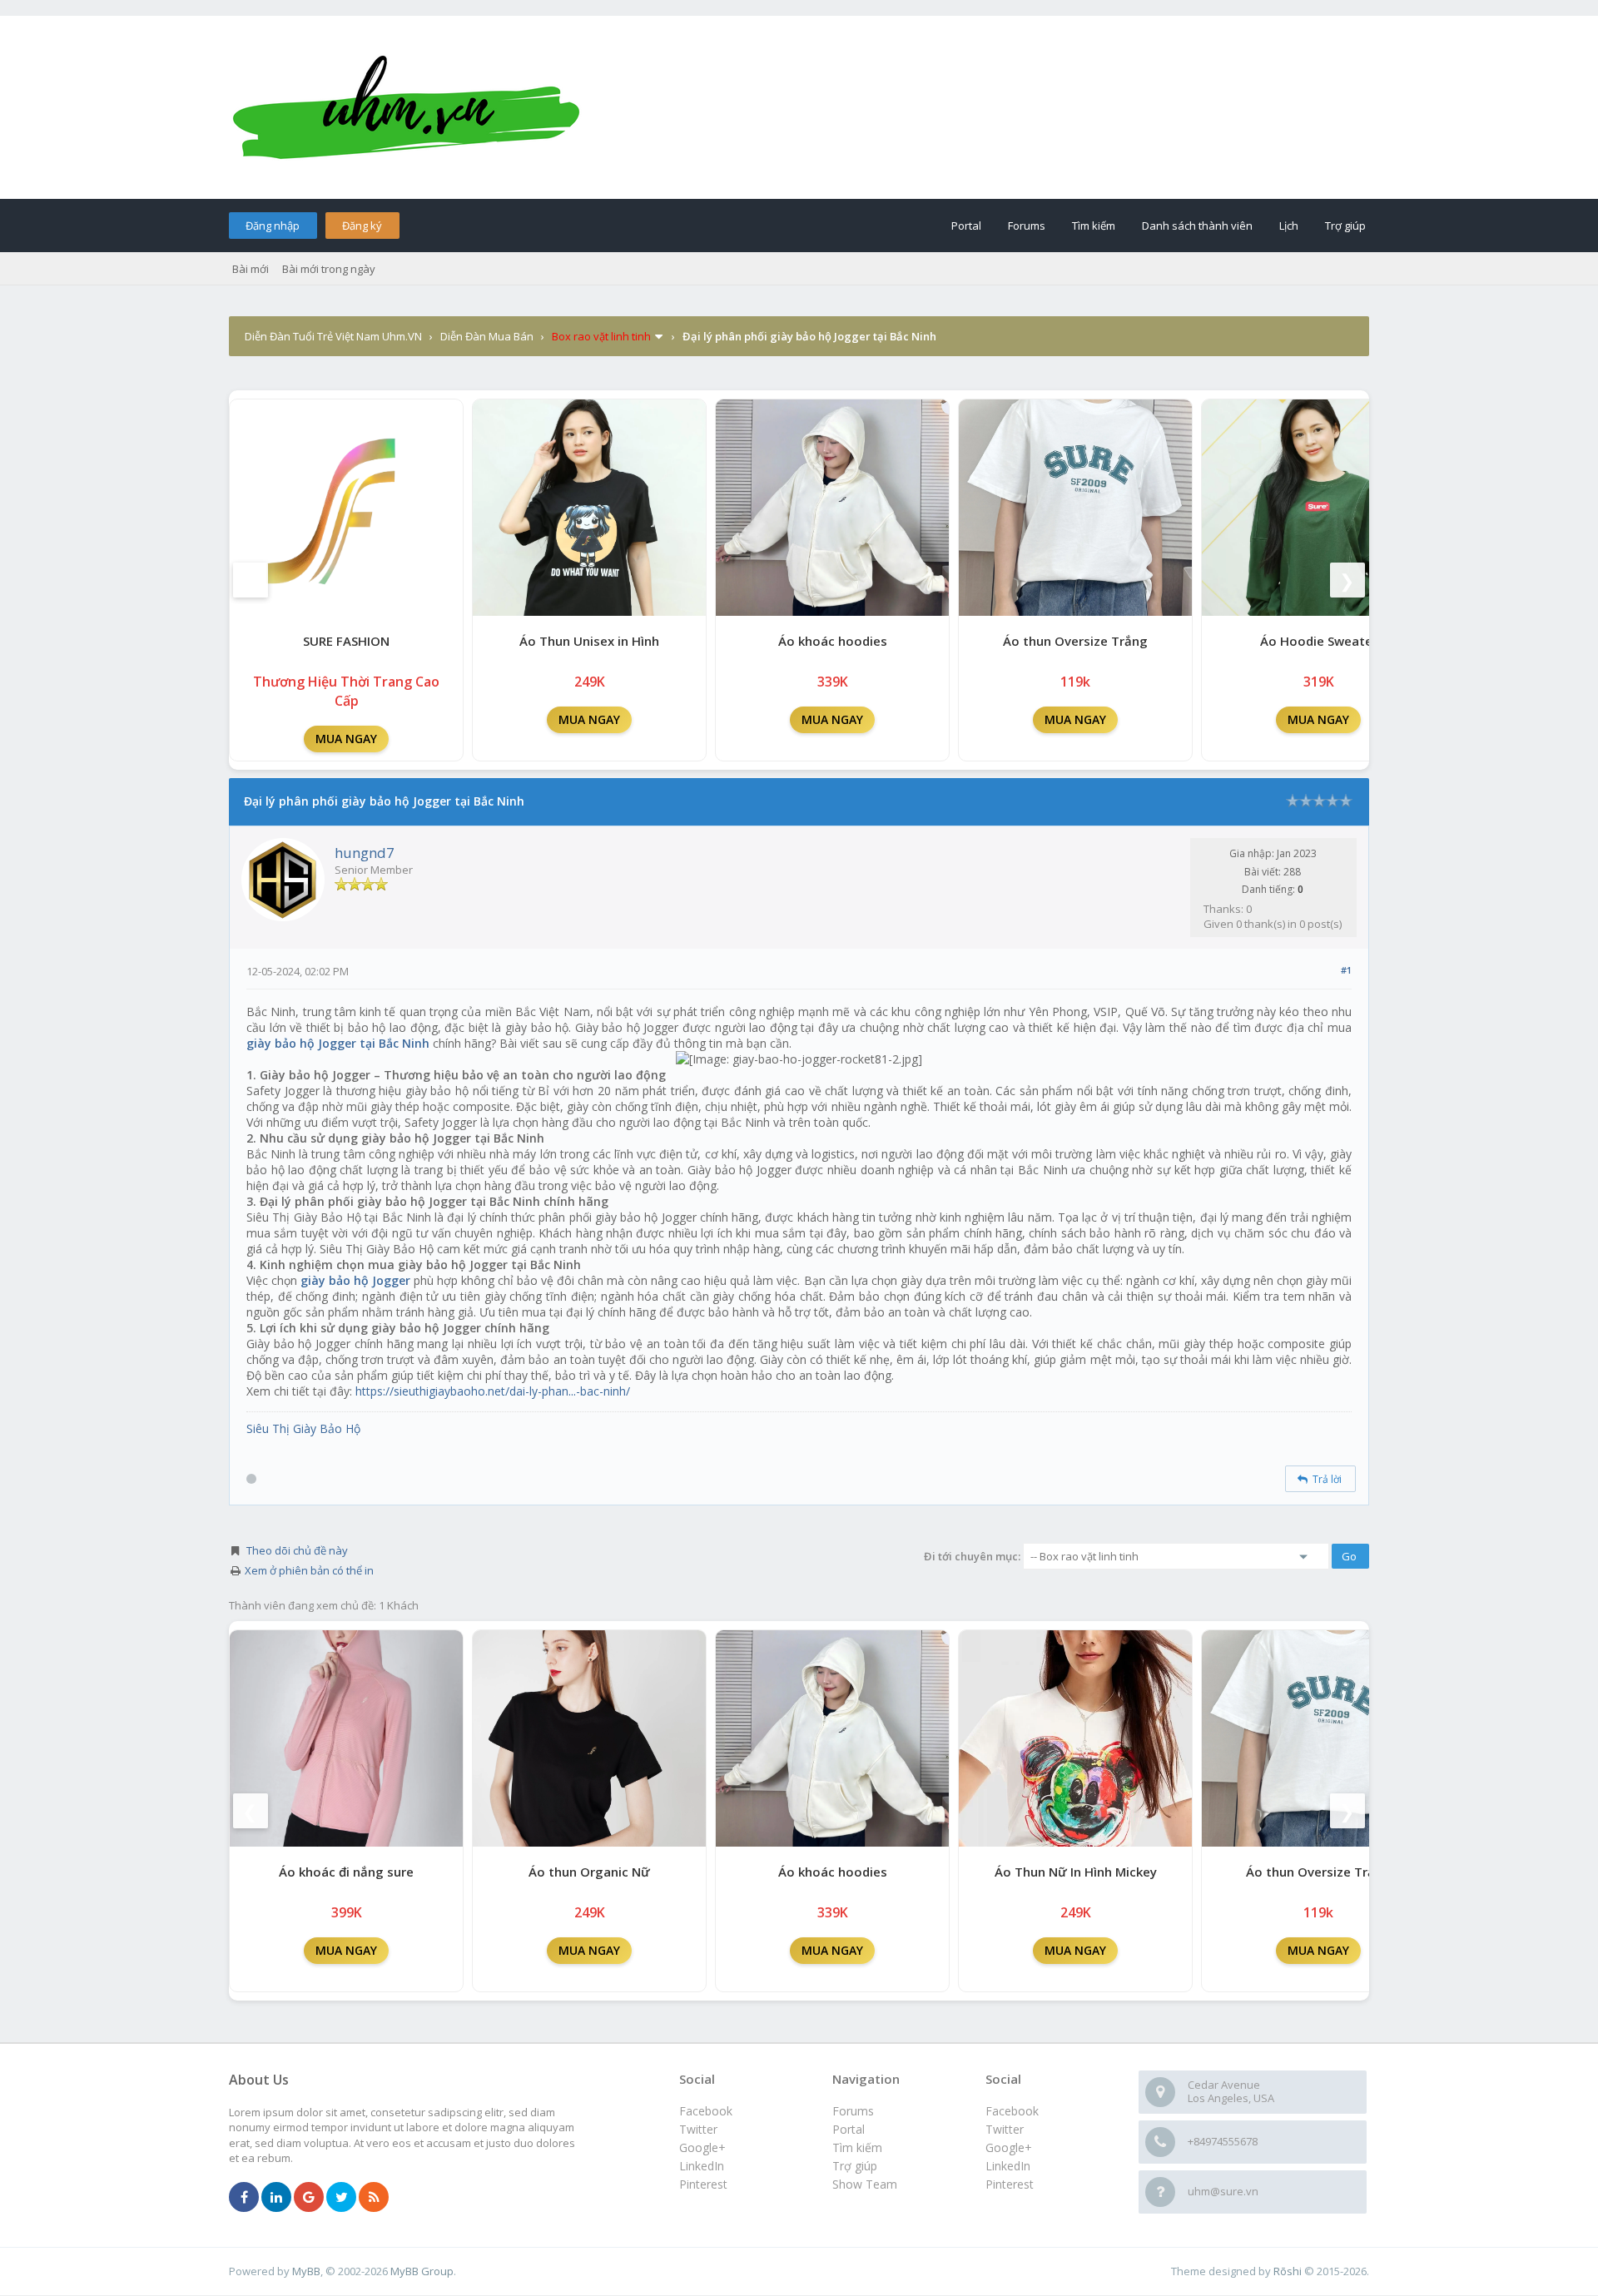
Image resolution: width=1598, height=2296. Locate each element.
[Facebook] (244, 2198)
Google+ (1009, 2147)
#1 (1346, 970)
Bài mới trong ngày (329, 269)
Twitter (1005, 2129)
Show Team (865, 2184)
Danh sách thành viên (1197, 226)
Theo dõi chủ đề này (297, 1550)
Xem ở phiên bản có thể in (309, 1570)
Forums (1027, 226)
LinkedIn (1008, 2166)
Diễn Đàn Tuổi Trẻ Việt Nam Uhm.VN (333, 336)
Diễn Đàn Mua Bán (487, 336)
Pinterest (1010, 2184)
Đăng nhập (273, 226)
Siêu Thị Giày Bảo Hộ (303, 1428)
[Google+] (309, 2198)
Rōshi (1288, 2271)
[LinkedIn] (276, 2198)
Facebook (1012, 2111)
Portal (966, 226)
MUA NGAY (346, 739)
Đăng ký (362, 226)
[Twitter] (341, 2198)
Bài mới (251, 269)
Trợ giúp (1345, 226)
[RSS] (374, 2198)
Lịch (1289, 226)
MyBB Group (422, 2271)
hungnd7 (365, 853)
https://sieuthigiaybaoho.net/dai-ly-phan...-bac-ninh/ (493, 1391)
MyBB (306, 2271)
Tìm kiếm (1094, 226)
